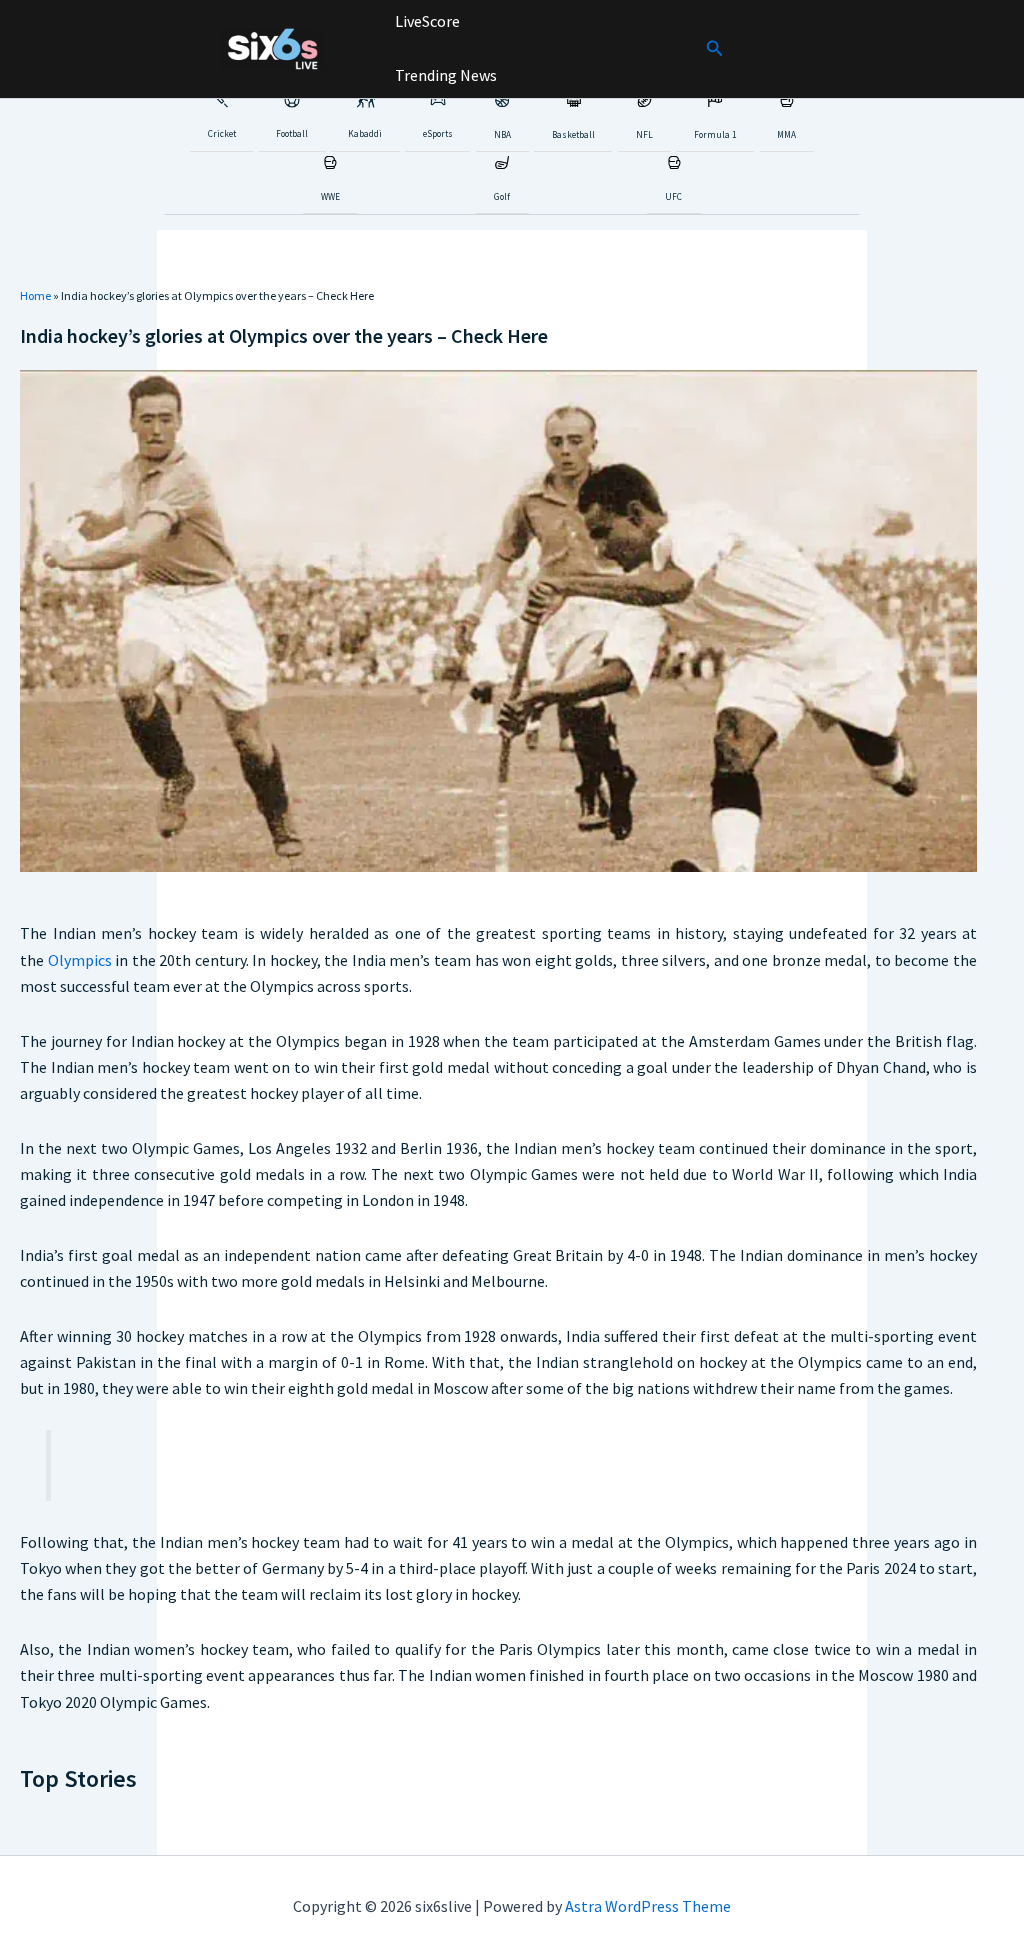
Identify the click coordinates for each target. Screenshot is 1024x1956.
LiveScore (426, 21)
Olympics (80, 960)
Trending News (444, 75)
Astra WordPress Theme (648, 1906)
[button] (715, 49)
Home (35, 295)
